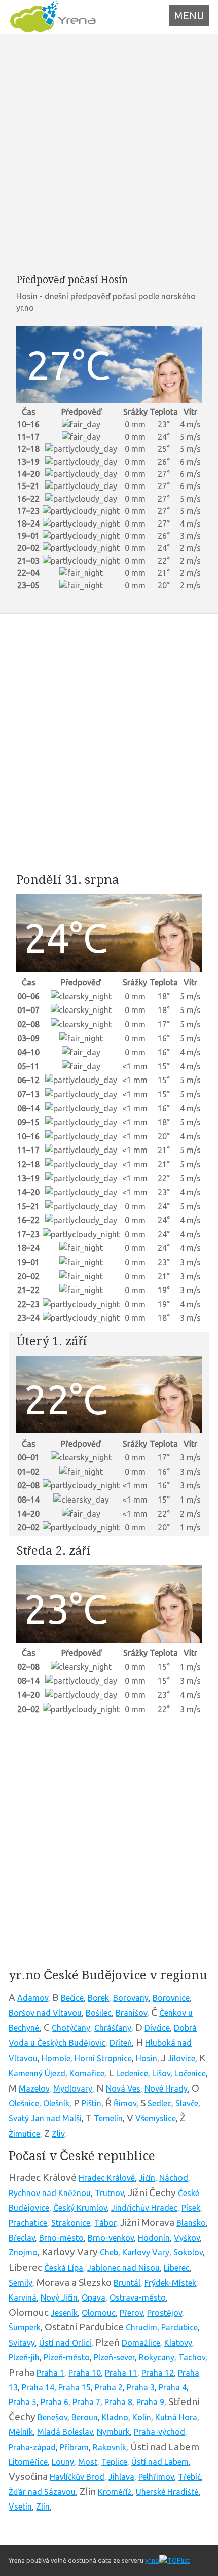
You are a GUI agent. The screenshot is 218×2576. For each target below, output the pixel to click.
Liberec (177, 2268)
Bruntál (127, 2283)
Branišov (131, 2013)
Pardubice (179, 2327)
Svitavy (22, 2343)
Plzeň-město (67, 2357)
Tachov (192, 2357)
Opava (94, 2297)
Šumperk (25, 2327)
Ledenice (132, 2073)
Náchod (174, 2178)
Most (88, 2462)
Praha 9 (150, 2402)
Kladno (115, 2417)
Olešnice (24, 2103)
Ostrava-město (138, 2297)
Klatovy (178, 2343)
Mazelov (34, 2088)
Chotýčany (71, 2028)
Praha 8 (118, 2402)
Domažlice (141, 2343)
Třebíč (189, 2477)
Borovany (131, 1998)
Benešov (52, 2417)
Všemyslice (156, 2118)
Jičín (147, 2178)
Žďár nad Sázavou (42, 2492)
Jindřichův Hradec (144, 2208)
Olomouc (99, 2313)
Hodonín (154, 2238)
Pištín (92, 2103)
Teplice (114, 2462)
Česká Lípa (64, 2268)
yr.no (152, 2560)
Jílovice (181, 2058)
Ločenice (190, 2073)
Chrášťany (113, 2028)
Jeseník (64, 2313)
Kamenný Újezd (37, 2073)
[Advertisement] (109, 154)
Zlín (43, 2507)
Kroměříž (115, 2492)
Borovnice (171, 1998)
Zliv (58, 2134)
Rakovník (110, 2447)
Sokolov (188, 2252)
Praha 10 (85, 2373)
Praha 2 (109, 2387)
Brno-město (61, 2238)
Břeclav (22, 2238)
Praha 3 (141, 2387)
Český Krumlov (80, 2208)
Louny (63, 2462)
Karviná (23, 2297)
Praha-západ (32, 2447)
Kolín (142, 2417)
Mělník (21, 2432)
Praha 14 (38, 2387)
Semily (21, 2283)
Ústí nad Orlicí (65, 2343)
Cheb (109, 2252)
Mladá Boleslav (65, 2432)
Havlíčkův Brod (77, 2477)
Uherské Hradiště (167, 2492)
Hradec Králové (107, 2178)
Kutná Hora (176, 2417)
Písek (191, 2208)
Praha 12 (158, 2373)
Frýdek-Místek (170, 2283)
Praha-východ (159, 2432)
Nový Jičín (59, 2297)
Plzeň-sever (114, 2357)
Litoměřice (28, 2462)
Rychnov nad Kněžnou (50, 2193)
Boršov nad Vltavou (45, 2013)
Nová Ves (123, 2088)
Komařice (87, 2073)
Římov (125, 2103)
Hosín (147, 2058)
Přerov (131, 2313)
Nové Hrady (166, 2088)
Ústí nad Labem (160, 2462)
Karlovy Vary (146, 2252)
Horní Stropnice (103, 2058)
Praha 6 (55, 2402)
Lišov (161, 2073)
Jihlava (121, 2477)
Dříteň (121, 2043)
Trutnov (109, 2193)
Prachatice (28, 2223)
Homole (56, 2058)
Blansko (191, 2223)
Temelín (108, 2118)
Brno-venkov (111, 2238)
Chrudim (141, 2327)
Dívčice (157, 2028)
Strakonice (71, 2223)
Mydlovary (73, 2088)
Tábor (105, 2223)
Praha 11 (121, 2373)
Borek (98, 1998)
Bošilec (99, 2013)
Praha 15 (75, 2387)
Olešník (56, 2103)
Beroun (85, 2417)
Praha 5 (23, 2402)
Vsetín (20, 2507)
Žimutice (24, 2134)
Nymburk (113, 2432)
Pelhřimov (156, 2477)
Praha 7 (86, 2402)
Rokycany (157, 2357)
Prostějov (165, 2313)
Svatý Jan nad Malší (45, 2118)
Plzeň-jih (24, 2357)
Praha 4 (173, 2387)
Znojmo (23, 2252)
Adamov (33, 1998)
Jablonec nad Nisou (123, 2268)
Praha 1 (50, 2373)
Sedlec (159, 2103)
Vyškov (187, 2238)
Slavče (187, 2103)
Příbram (74, 2447)
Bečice (72, 1998)
